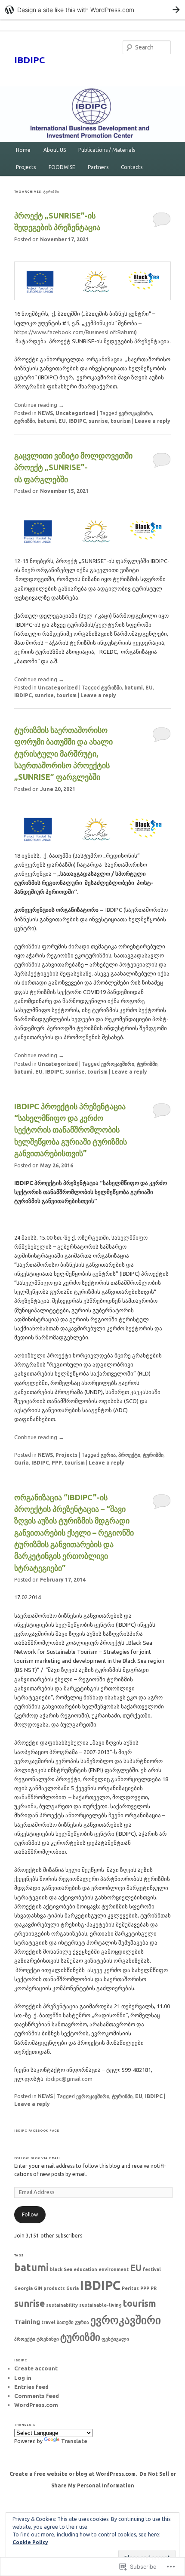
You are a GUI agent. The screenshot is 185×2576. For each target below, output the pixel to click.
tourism (121, 421)
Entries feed (31, 2387)
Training (27, 2322)
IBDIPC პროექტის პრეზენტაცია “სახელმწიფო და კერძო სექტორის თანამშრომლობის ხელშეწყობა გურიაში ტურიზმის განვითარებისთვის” (71, 1130)
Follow (30, 2214)
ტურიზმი (25, 421)
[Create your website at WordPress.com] (92, 10)
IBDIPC (29, 60)
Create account (36, 2368)
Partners (98, 167)
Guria (22, 1463)
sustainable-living (100, 2305)
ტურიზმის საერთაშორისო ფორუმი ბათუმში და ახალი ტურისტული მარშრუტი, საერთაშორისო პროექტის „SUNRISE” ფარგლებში (63, 753)
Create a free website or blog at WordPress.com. (73, 2474)
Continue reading (39, 405)
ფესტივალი (115, 2339)
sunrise (98, 421)
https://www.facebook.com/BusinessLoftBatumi (75, 332)
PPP (57, 1463)
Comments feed (37, 2396)
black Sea (61, 2269)
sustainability (62, 2305)
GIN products (49, 2288)
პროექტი (129, 1455)
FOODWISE (62, 167)
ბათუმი (65, 2322)
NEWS (45, 413)
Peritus (130, 2288)
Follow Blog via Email (37, 2158)
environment (114, 2269)
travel (48, 2322)
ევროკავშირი (135, 413)
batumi (47, 421)
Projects (26, 167)
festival (152, 2269)
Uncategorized (76, 413)
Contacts (132, 167)
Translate (74, 2441)
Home (23, 150)
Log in (23, 2378)
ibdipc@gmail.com (69, 2079)
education (85, 2269)
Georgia (23, 2288)
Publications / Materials (107, 150)
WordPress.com (36, 2405)
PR (154, 2288)
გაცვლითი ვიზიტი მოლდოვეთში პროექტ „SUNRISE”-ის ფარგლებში (73, 467)
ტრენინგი (48, 2339)
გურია (108, 1455)
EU (62, 421)
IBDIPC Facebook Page (37, 2130)
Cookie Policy (30, 2542)
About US (55, 150)
